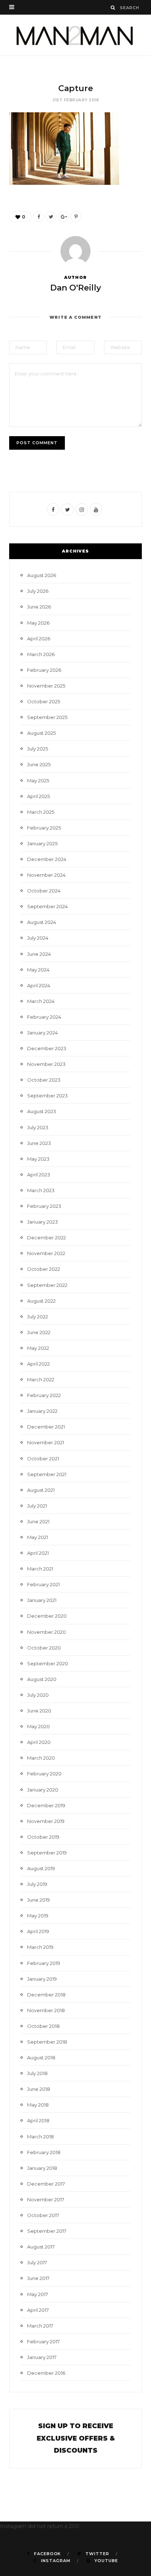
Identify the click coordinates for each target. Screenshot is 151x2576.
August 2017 (41, 2247)
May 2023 (38, 1159)
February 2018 (44, 2152)
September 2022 (47, 1285)
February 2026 (44, 670)
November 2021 (46, 1442)
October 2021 (43, 1459)
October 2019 (43, 1837)
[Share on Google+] (63, 217)
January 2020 (43, 1790)
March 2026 (41, 654)
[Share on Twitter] (51, 217)
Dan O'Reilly (76, 288)
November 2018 (46, 2010)
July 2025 (38, 749)
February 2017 (43, 2341)
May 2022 (38, 1348)
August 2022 (41, 1301)
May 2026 (38, 623)
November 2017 (46, 2199)
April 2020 (39, 1742)
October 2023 (44, 1080)
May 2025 (38, 780)
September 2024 (47, 906)
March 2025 (41, 812)
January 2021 (42, 1600)
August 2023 (42, 1111)
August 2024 (42, 922)
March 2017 (40, 2326)
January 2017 (42, 2357)
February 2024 (44, 1017)
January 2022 (42, 1411)
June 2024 (39, 954)
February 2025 (44, 828)
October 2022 (44, 1269)
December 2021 (46, 1427)
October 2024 (44, 891)
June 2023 (39, 1143)
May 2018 (38, 2105)
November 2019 (46, 1821)
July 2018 (37, 2073)
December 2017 (46, 2184)
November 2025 (46, 686)
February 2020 (44, 1774)
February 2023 (44, 1206)
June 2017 (38, 2278)
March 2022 (41, 1379)
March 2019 (40, 1947)
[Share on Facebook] (38, 217)
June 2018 (39, 2089)
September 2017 (47, 2231)
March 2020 (41, 1758)
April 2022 (38, 1364)
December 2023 (47, 1048)
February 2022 (44, 1395)
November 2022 (46, 1253)
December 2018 (46, 1995)
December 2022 (47, 1238)
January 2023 (43, 1222)
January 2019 (42, 1979)
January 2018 (42, 2168)
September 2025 (47, 717)
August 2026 (42, 575)
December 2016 (46, 2373)
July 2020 (38, 1695)
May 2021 (38, 1537)
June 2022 (39, 1332)
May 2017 (38, 2294)
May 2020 (38, 1726)
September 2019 (47, 1853)
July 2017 (37, 2262)
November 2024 (46, 875)
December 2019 (46, 1805)
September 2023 (47, 1096)
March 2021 (40, 1569)
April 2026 (39, 639)
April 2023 (39, 1175)
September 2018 (47, 2042)
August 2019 (41, 1868)
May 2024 (38, 970)
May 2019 (38, 1916)
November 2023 (46, 1064)
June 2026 (39, 607)
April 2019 (38, 1931)
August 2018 (41, 2058)
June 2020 (39, 1711)
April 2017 (38, 2310)
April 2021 (38, 1553)
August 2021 (41, 1490)
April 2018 (38, 2120)
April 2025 (38, 796)
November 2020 (47, 1632)
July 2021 (37, 1506)
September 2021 (47, 1474)
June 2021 (38, 1521)
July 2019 (37, 1884)
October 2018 (43, 2026)
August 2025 (41, 733)
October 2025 (44, 701)
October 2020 (44, 1648)
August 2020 (42, 1679)
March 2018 (40, 2137)
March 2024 (41, 1001)
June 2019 (38, 1900)
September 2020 (48, 1663)
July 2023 (38, 1127)
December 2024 (47, 859)
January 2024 (43, 1033)
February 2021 (43, 1584)
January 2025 (42, 843)
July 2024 (38, 938)
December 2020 (47, 1616)
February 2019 (44, 1963)
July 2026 (38, 591)
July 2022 (38, 1317)
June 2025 (39, 764)
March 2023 (41, 1190)
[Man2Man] (75, 35)
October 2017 (43, 2215)
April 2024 (39, 985)
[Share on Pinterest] (76, 217)
